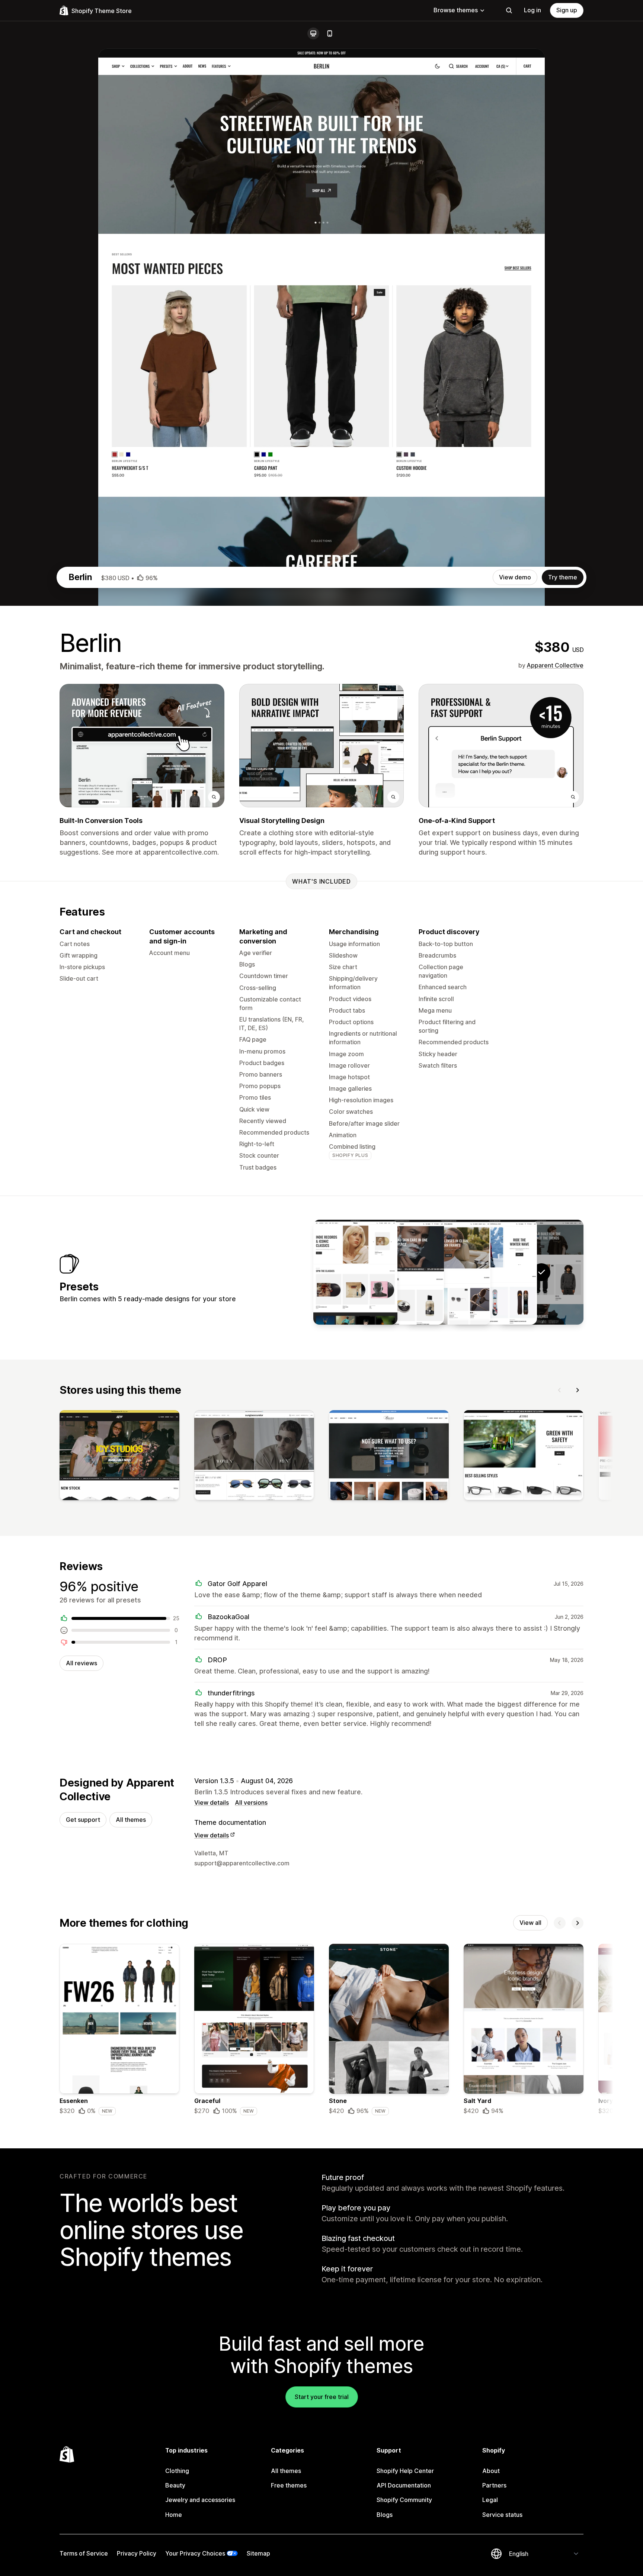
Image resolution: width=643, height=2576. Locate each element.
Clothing (177, 2471)
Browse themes (456, 10)
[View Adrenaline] (495, 1272)
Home (174, 2515)
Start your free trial (322, 2397)
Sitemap (258, 2553)
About (491, 2471)
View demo (515, 577)
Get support (83, 1820)
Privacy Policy (137, 2553)
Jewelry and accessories (200, 2500)
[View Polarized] (448, 1272)
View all (530, 1923)
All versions (251, 1802)
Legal (490, 2500)
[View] (119, 1457)
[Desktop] (313, 33)
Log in (532, 10)
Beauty (175, 2485)
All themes (131, 1820)
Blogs (385, 2515)
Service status (502, 2515)
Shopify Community (404, 2500)
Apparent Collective (555, 665)
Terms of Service (84, 2553)
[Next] (578, 1390)
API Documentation (404, 2485)
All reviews (81, 1663)
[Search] (509, 10)
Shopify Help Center (405, 2471)
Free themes (289, 2485)
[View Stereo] (355, 1272)
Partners (494, 2485)
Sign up (567, 10)
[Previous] (560, 1390)
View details (212, 1802)
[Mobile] (330, 33)
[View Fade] (402, 1272)
